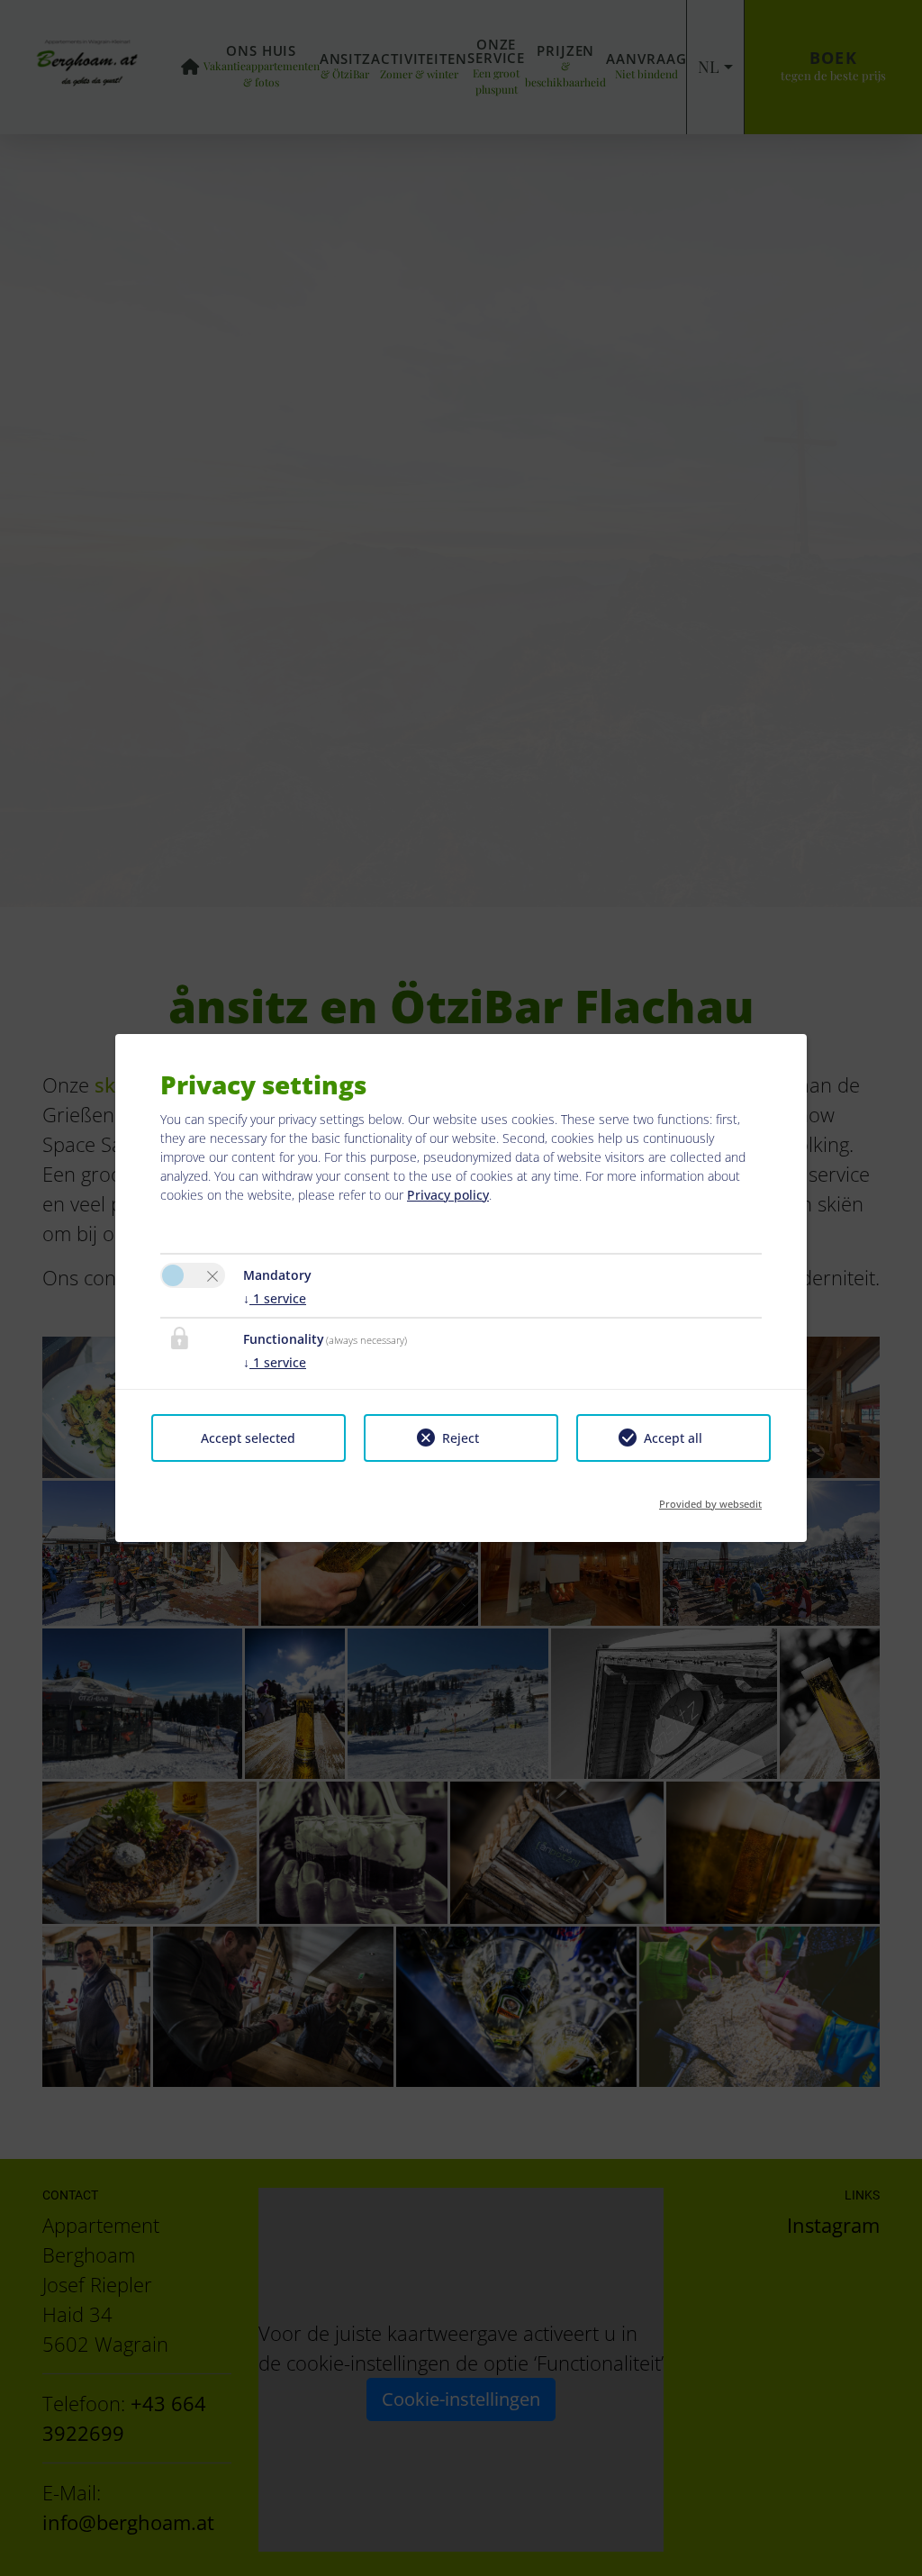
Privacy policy (448, 1195)
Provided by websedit (710, 1498)
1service (275, 1298)
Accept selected (248, 1438)
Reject (461, 1438)
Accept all (673, 1438)
